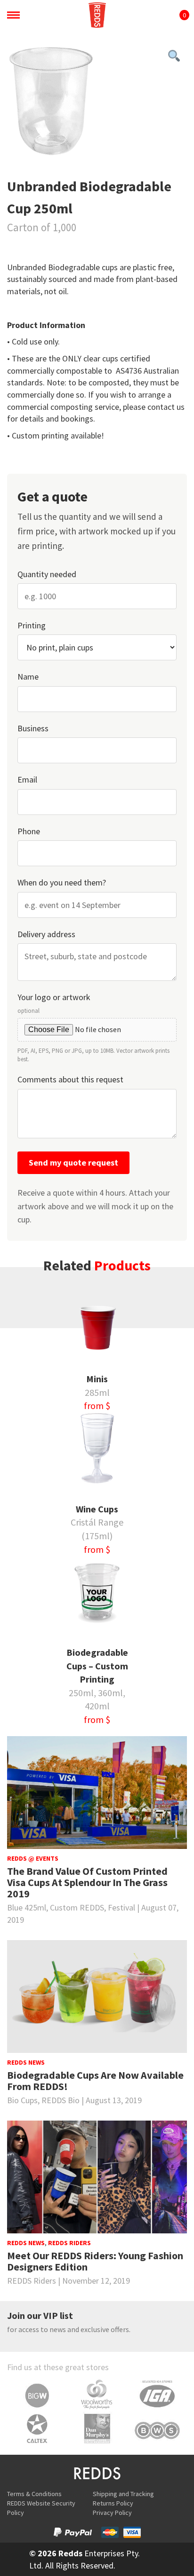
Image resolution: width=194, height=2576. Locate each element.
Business (33, 728)
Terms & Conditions (34, 2494)
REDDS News (26, 2062)
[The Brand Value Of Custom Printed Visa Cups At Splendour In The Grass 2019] (97, 1793)
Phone (29, 831)
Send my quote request (73, 1163)
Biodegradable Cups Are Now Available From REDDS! (95, 2081)
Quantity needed (47, 574)
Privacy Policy (112, 2513)
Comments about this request (70, 1079)
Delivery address (46, 934)
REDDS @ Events (33, 1858)
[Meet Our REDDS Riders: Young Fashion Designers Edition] (97, 2177)
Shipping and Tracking (123, 2494)
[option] (97, 104)
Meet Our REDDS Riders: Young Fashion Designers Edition (95, 2261)
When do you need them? (62, 882)
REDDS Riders (69, 2243)
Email (27, 779)
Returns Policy (113, 2503)
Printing (32, 625)
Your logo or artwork (93, 1027)
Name (28, 677)
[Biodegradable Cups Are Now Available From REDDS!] (97, 1997)
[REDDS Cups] (97, 15)
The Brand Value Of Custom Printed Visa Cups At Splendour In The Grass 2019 (87, 1883)
